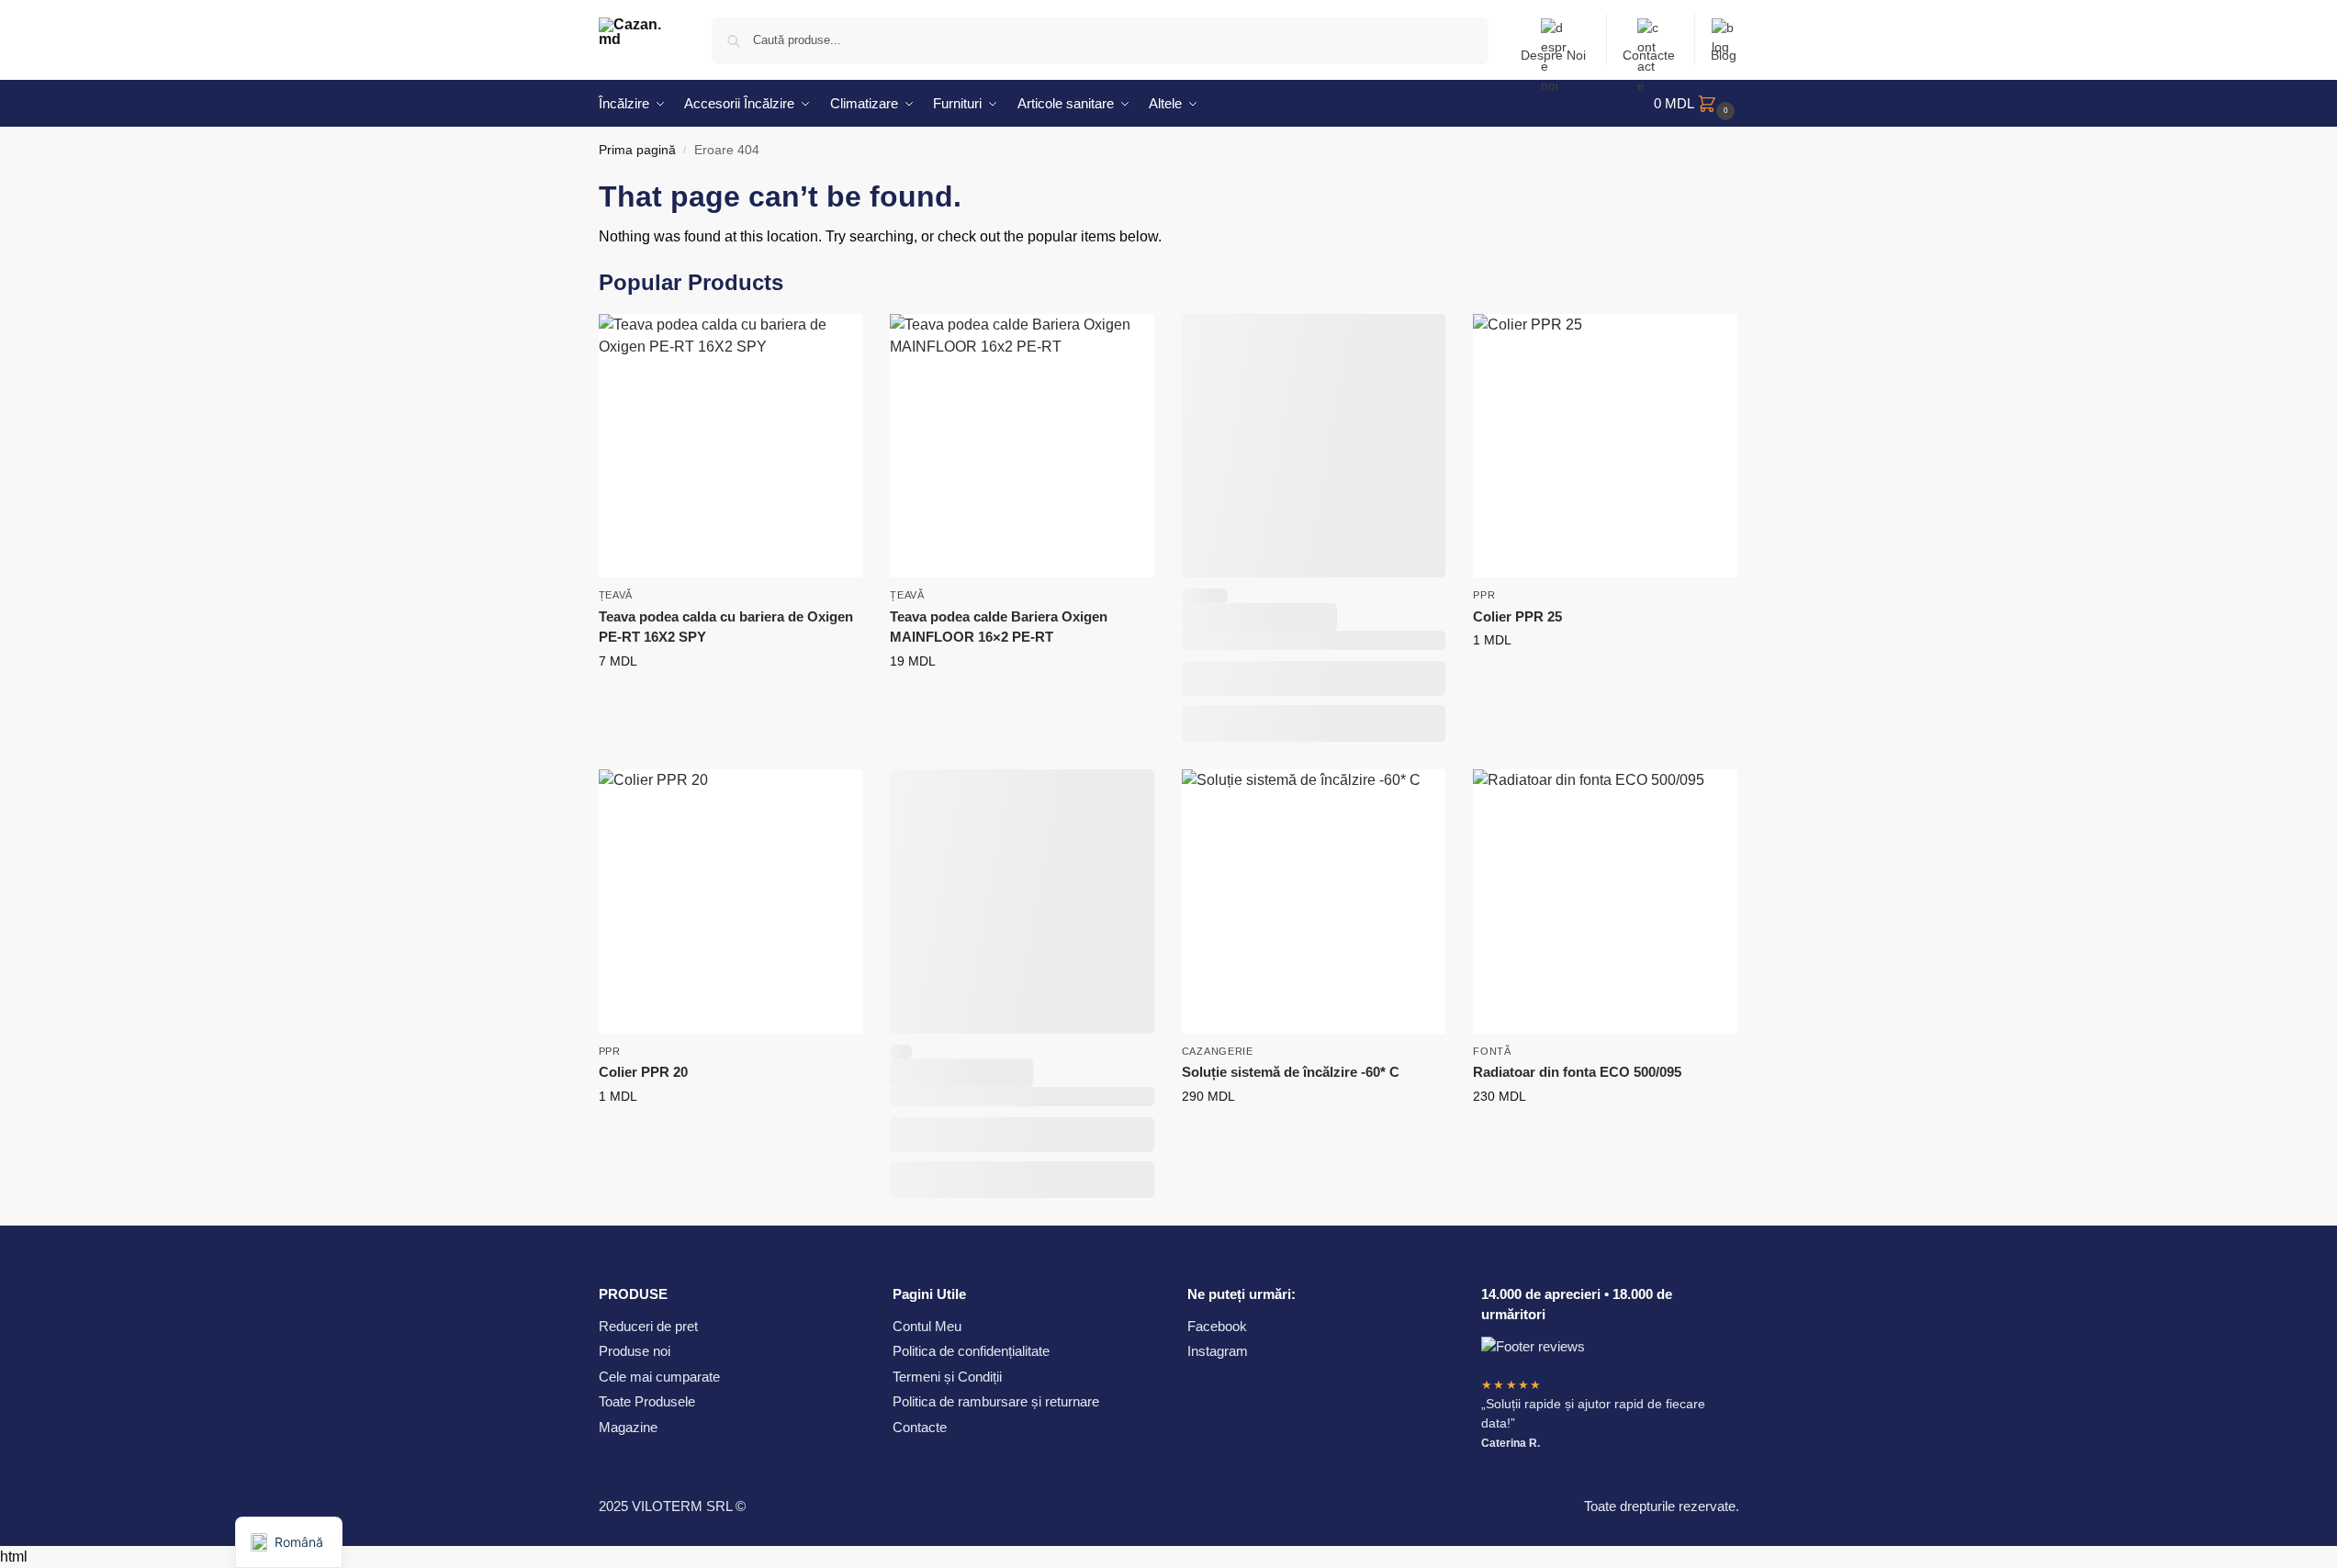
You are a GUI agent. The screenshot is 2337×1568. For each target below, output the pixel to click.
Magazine (628, 1427)
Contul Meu (927, 1326)
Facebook (1217, 1326)
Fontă (1492, 1051)
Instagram (1218, 1351)
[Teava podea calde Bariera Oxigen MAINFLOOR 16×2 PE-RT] (1022, 446)
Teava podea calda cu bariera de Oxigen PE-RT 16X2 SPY (726, 627)
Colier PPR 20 (643, 1072)
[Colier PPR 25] (1605, 446)
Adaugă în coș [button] (730, 700)
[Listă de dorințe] (835, 342)
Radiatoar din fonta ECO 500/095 (1577, 1072)
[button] (1697, 104)
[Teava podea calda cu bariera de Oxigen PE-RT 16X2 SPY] (731, 446)
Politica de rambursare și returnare (996, 1401)
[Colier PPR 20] (731, 902)
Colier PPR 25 (1517, 616)
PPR (1484, 595)
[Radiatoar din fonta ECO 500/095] (1605, 902)
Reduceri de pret (648, 1326)
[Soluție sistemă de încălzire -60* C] (1314, 902)
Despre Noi (1553, 55)
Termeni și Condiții (947, 1377)
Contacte (1649, 55)
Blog (1724, 55)
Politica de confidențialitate (971, 1351)
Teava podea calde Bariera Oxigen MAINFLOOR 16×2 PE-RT (999, 627)
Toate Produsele (647, 1401)
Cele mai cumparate (659, 1377)
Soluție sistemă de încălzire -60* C (1291, 1072)
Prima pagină (637, 150)
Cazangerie (1218, 1051)
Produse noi (635, 1351)
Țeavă (616, 595)
